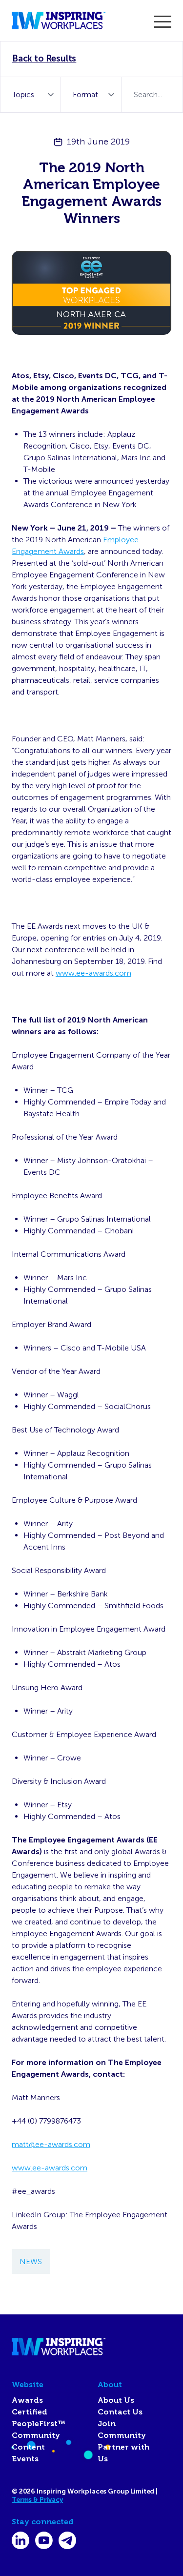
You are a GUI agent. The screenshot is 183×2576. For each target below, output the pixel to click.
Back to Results (44, 59)
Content (28, 2447)
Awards (27, 2400)
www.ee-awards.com (93, 973)
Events (25, 2459)
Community (36, 2435)
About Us (116, 2400)
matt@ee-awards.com (51, 2144)
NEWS (31, 2261)
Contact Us (120, 2412)
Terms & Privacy (37, 2500)
